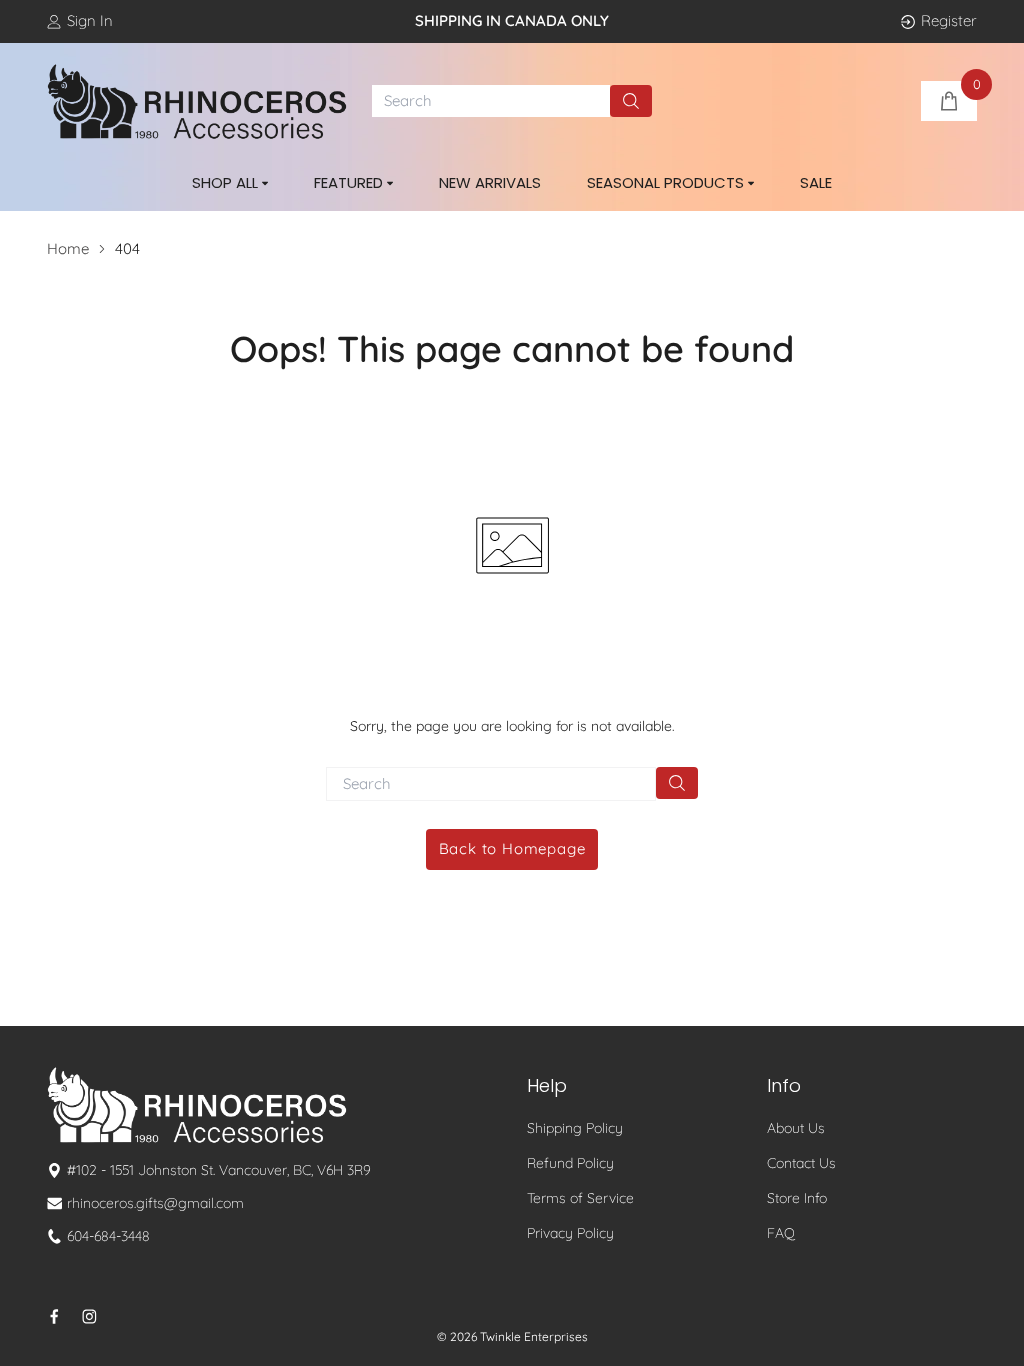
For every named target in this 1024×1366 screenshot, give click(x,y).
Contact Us (801, 1163)
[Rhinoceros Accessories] (197, 102)
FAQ (781, 1233)
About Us (796, 1128)
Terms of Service (580, 1198)
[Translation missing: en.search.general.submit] (677, 783)
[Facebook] (54, 1316)
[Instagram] (89, 1316)
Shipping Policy (575, 1128)
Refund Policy (570, 1163)
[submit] (631, 101)
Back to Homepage (512, 848)
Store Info (797, 1198)
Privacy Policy (570, 1233)
